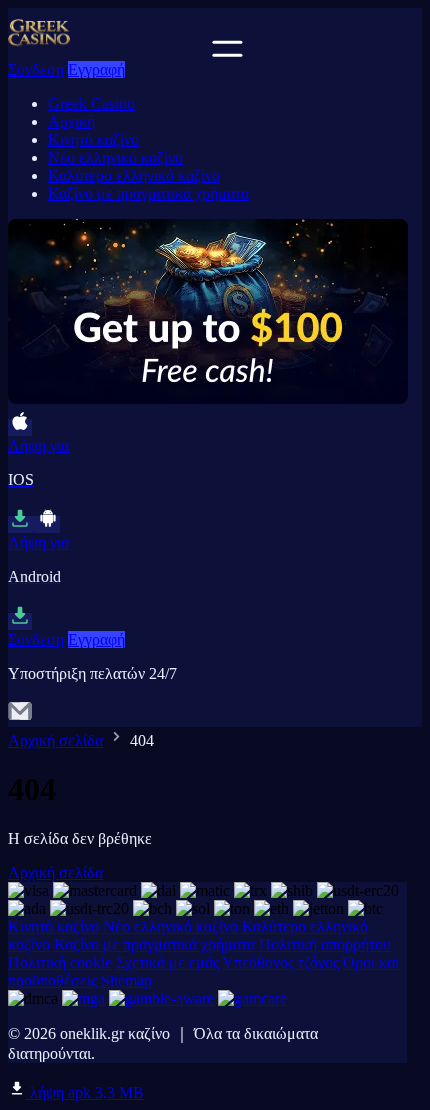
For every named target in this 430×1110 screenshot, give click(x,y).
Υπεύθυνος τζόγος (280, 962)
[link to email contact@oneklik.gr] (20, 717)
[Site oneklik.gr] (108, 51)
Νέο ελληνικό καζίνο (115, 157)
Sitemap (126, 980)
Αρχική (71, 121)
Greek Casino (91, 103)
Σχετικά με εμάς (167, 962)
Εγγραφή (96, 69)
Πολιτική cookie (60, 962)
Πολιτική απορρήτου (325, 944)
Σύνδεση (36, 69)
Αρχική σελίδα (55, 740)
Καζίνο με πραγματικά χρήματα (148, 193)
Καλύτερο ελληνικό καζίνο (134, 175)
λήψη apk (85, 1092)
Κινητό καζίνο (93, 139)
